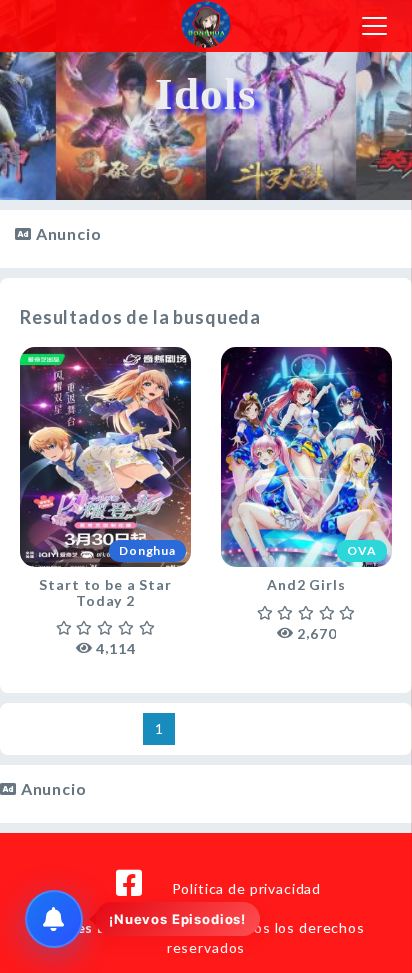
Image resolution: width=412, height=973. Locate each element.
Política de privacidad (246, 888)
